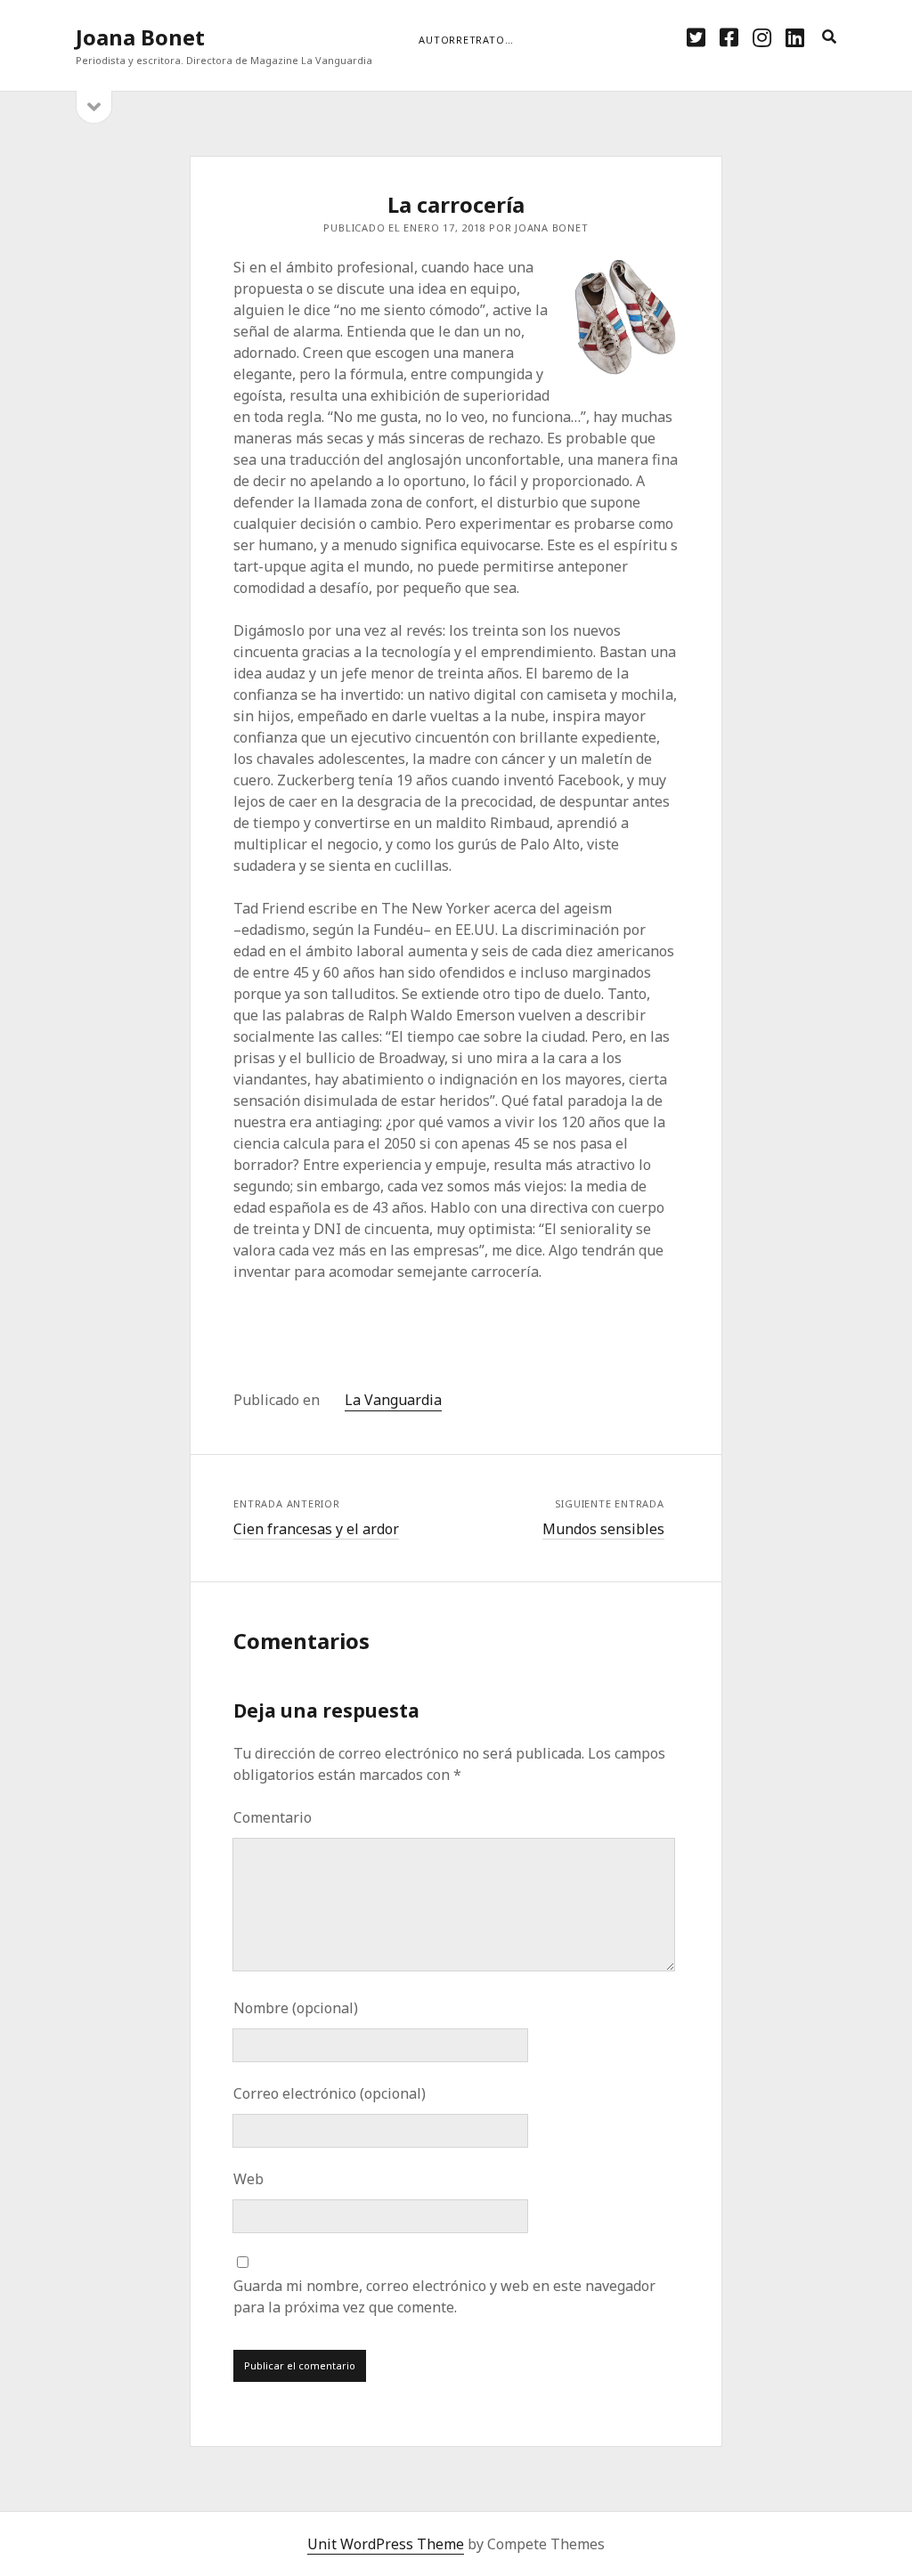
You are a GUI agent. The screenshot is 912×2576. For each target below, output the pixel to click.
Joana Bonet (140, 37)
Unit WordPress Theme (386, 2544)
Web (248, 2179)
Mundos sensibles (603, 1529)
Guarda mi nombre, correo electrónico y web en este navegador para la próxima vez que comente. (444, 2296)
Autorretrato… (466, 40)
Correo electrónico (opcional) (330, 2093)
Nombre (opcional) (296, 2008)
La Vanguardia (393, 1400)
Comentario (273, 1817)
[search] (829, 37)
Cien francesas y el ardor (316, 1529)
